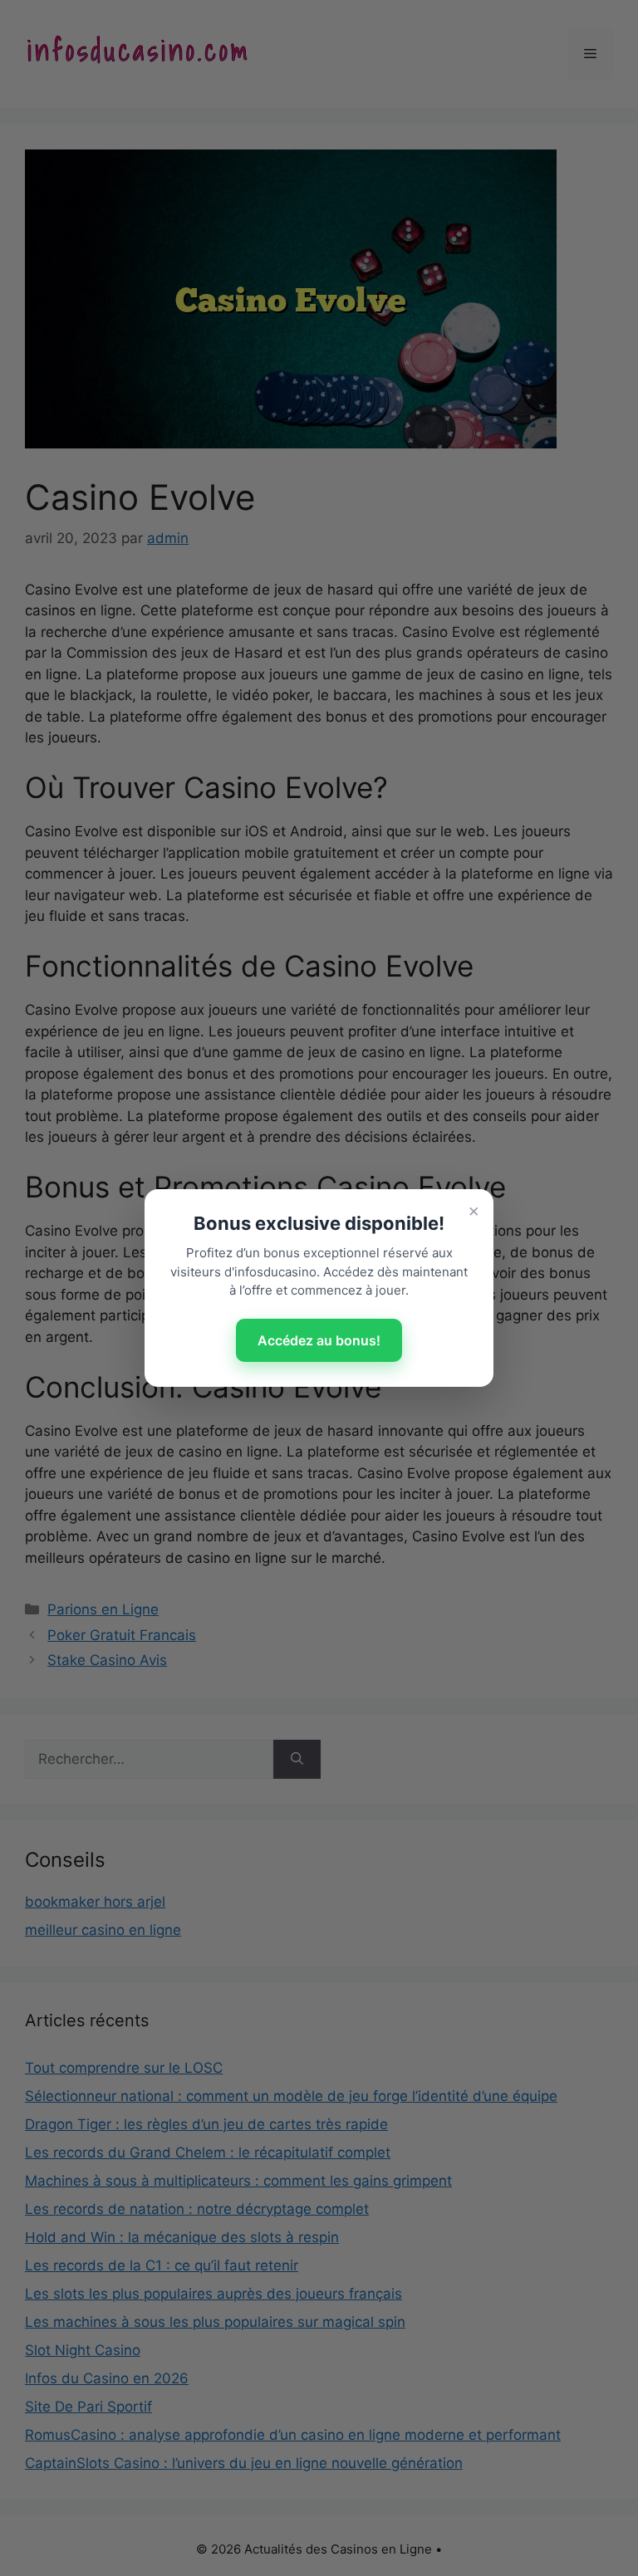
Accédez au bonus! (319, 1340)
